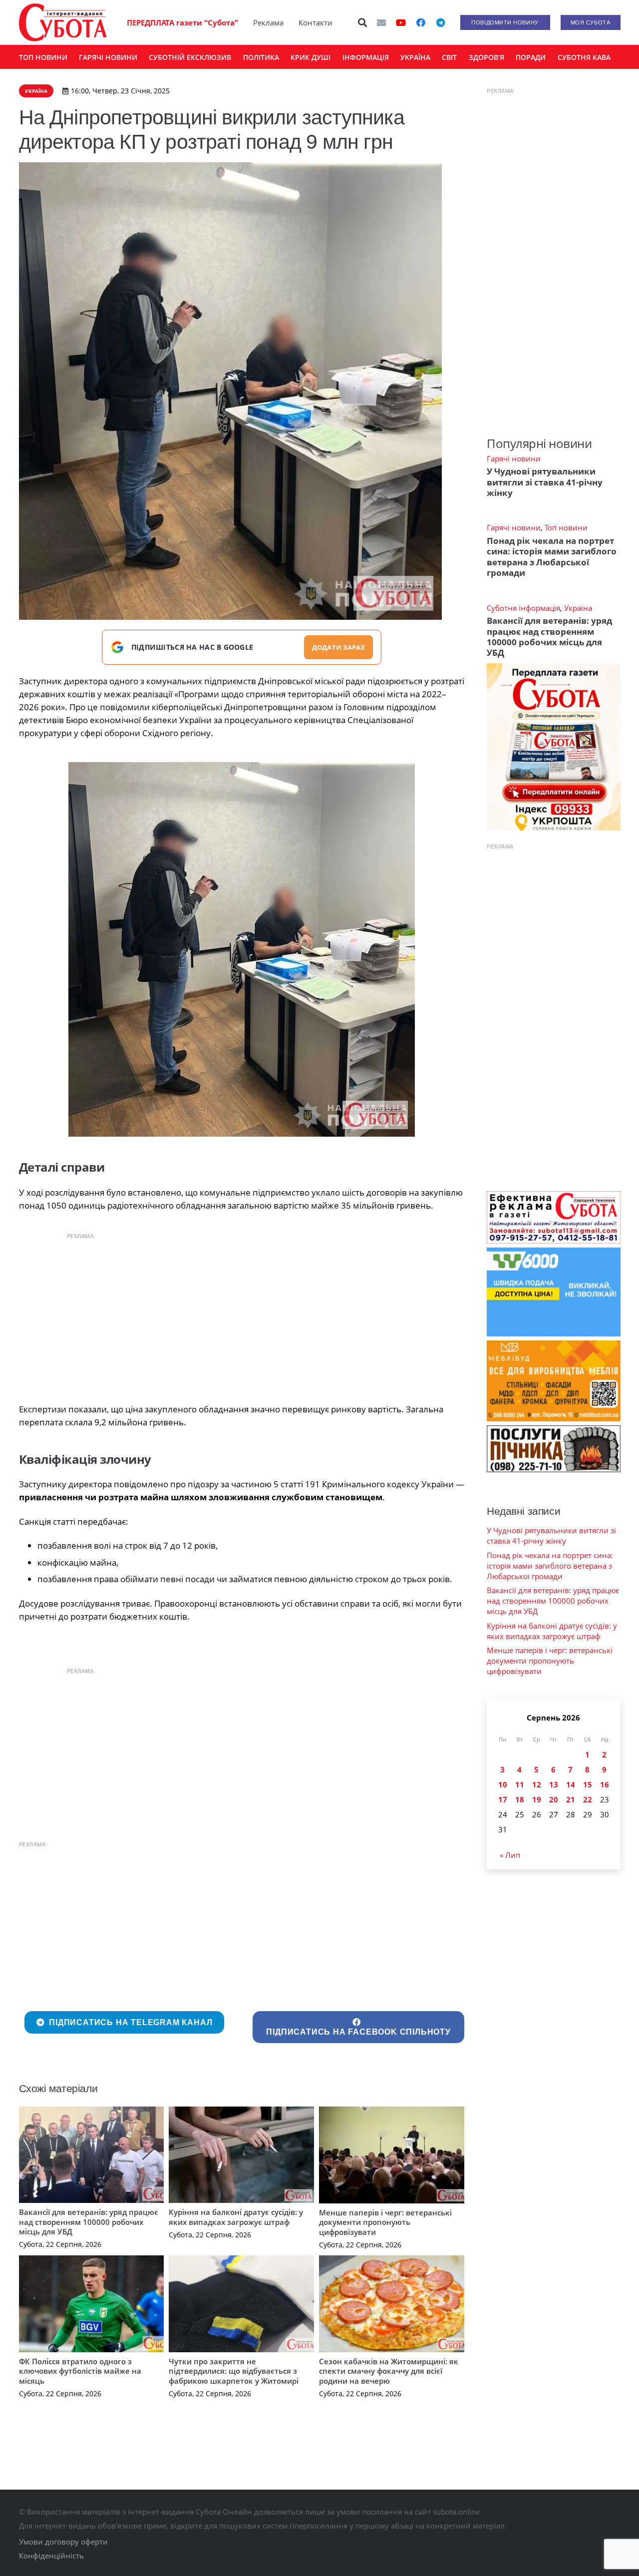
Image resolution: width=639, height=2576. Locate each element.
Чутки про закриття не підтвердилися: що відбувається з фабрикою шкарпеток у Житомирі (234, 2371)
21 (571, 1799)
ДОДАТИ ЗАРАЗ (338, 647)
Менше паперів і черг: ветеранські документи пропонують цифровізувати (385, 2222)
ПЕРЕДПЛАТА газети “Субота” (182, 22)
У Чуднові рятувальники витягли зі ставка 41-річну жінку (545, 482)
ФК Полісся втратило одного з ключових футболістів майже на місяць (80, 2371)
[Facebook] (421, 22)
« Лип (510, 1855)
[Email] (381, 22)
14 (571, 1784)
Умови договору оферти (63, 2542)
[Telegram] (441, 22)
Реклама (268, 22)
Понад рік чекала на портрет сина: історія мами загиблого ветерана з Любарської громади (552, 557)
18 (520, 1799)
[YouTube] (401, 22)
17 (503, 1799)
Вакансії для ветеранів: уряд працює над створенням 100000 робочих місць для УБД (89, 2222)
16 (605, 1784)
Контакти (316, 22)
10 (503, 1784)
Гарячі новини (514, 458)
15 (588, 1784)
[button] (362, 22)
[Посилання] (63, 22)
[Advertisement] (242, 1315)
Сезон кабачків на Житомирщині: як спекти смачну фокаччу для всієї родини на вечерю (389, 2371)
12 (537, 1784)
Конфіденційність (51, 2556)
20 (554, 1799)
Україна (578, 608)
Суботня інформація (523, 608)
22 (588, 1799)
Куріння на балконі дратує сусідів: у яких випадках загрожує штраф (236, 2217)
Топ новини (566, 527)
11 (520, 1784)
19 (537, 1799)
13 (554, 1784)
